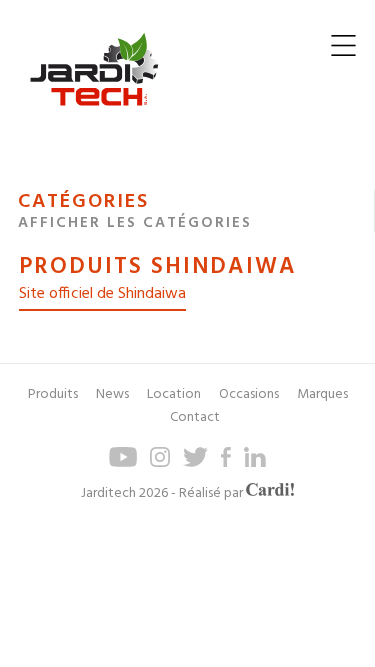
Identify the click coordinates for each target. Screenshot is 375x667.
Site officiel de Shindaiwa (102, 294)
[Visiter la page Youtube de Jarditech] (123, 463)
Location (174, 394)
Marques (322, 394)
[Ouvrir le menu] (343, 50)
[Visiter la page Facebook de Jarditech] (226, 463)
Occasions (249, 394)
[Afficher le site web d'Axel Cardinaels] (270, 493)
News (112, 394)
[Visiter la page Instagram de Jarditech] (160, 463)
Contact (195, 417)
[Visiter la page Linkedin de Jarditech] (255, 463)
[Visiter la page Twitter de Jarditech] (195, 463)
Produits (53, 394)
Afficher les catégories (135, 223)
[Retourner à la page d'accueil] (94, 121)
